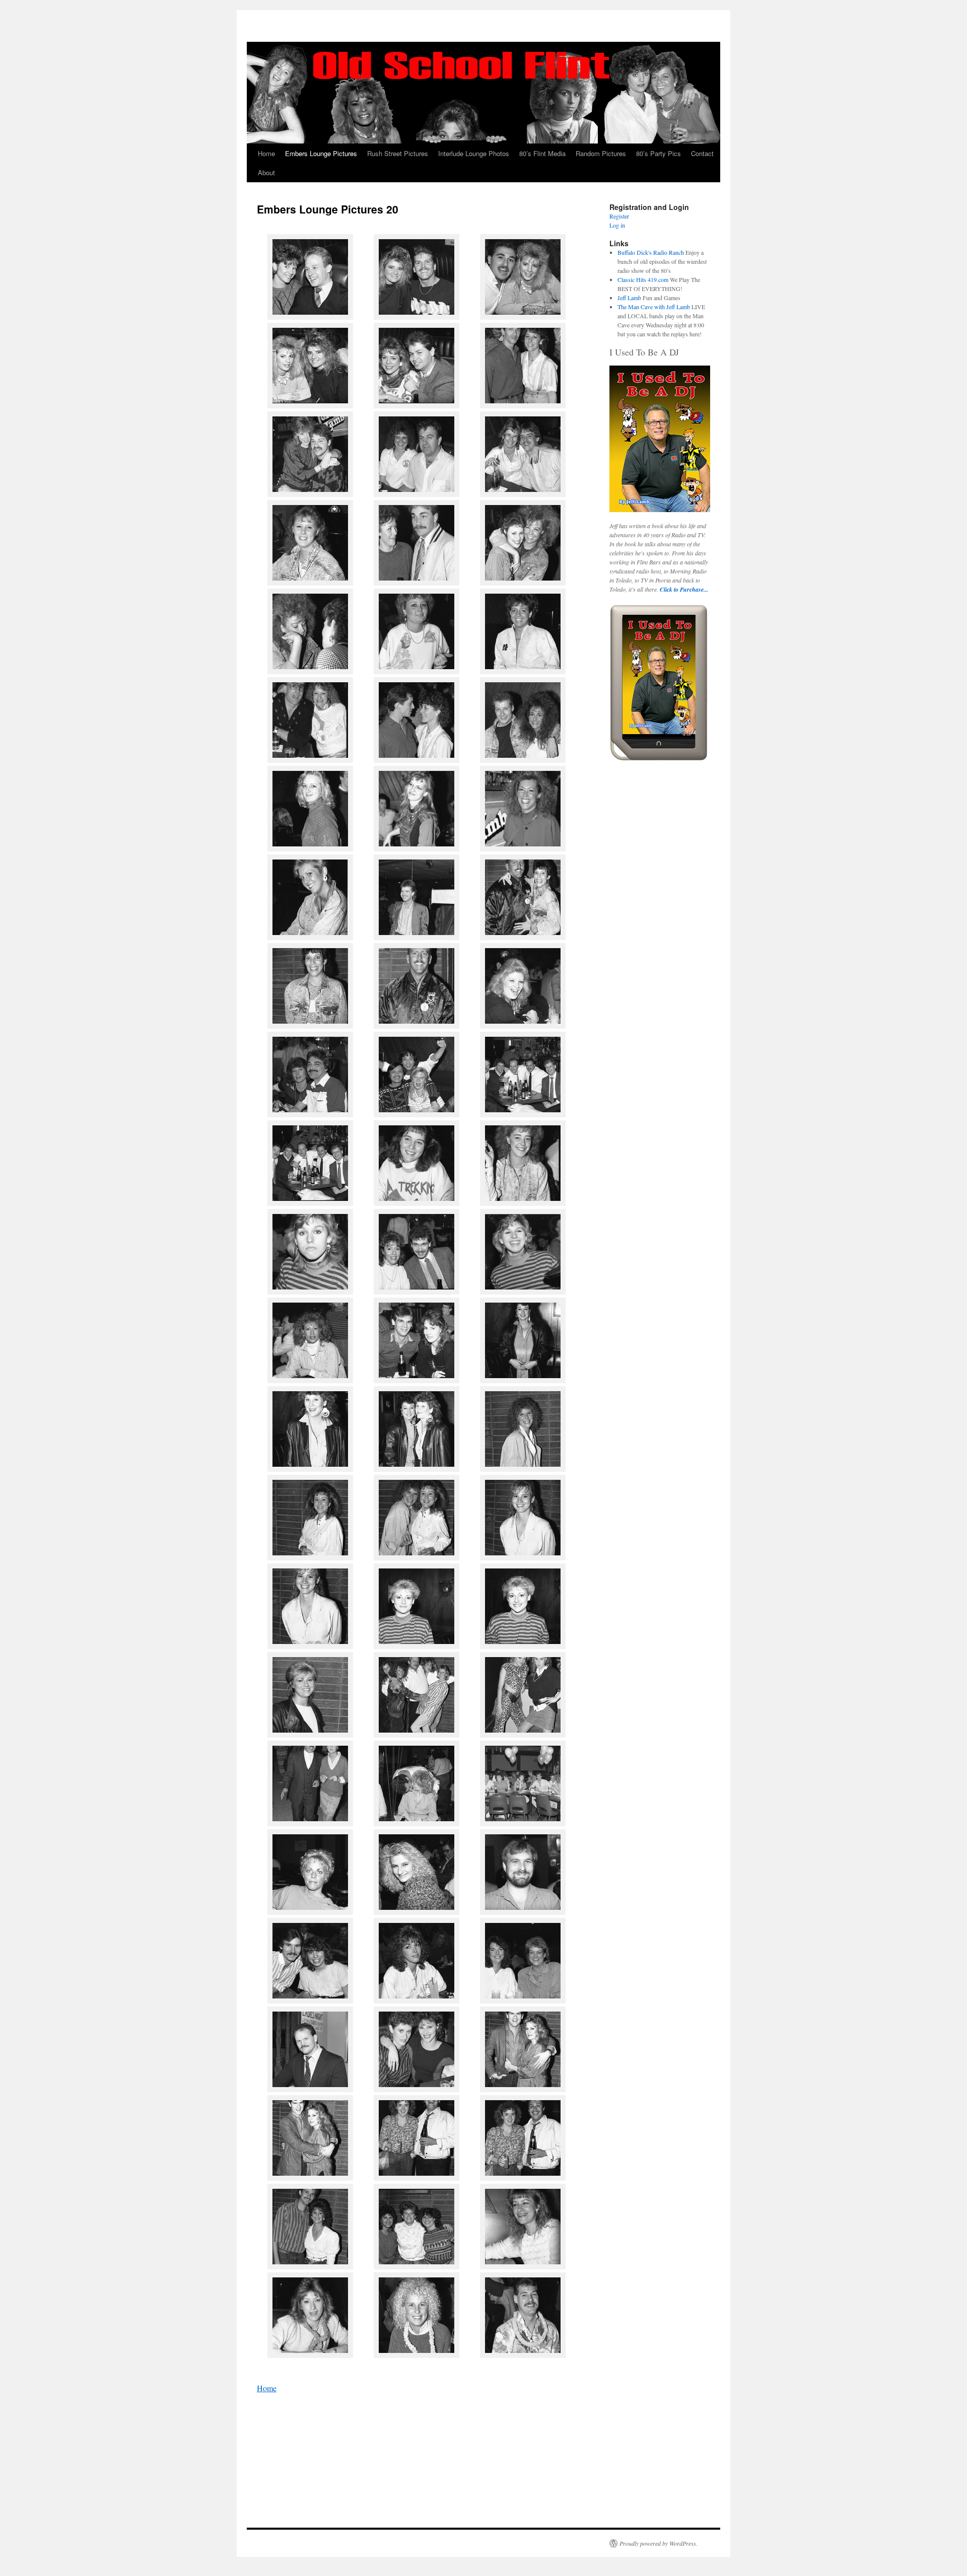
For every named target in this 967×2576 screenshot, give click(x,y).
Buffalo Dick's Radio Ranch (651, 252)
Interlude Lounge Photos (474, 153)
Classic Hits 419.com (643, 279)
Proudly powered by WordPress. (659, 2543)
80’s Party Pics (659, 153)
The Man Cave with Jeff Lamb (654, 307)
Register (619, 216)
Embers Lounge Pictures (321, 153)
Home (266, 153)
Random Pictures (601, 153)
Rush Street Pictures (398, 153)
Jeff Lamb (629, 298)
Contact (702, 153)
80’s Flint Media (542, 153)
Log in (617, 225)
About (266, 172)
